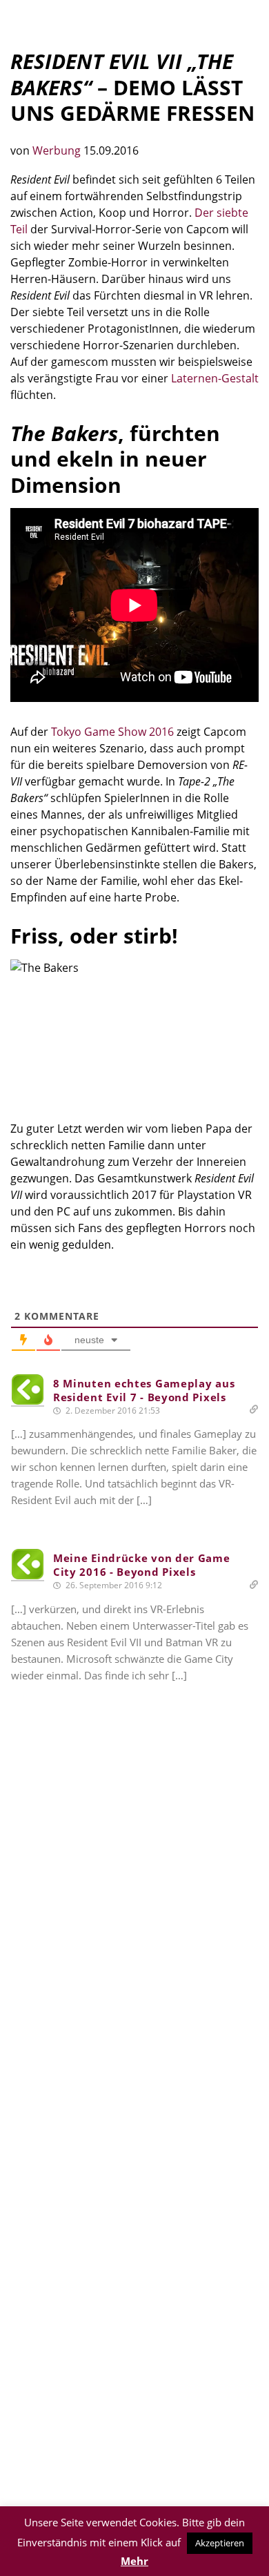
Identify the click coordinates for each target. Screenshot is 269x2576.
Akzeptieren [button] (220, 2543)
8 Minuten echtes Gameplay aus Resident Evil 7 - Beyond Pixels (144, 1390)
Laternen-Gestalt (215, 378)
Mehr (134, 2561)
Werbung (58, 150)
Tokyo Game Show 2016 (112, 732)
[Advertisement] (134, 1913)
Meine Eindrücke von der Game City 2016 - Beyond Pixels (142, 1565)
